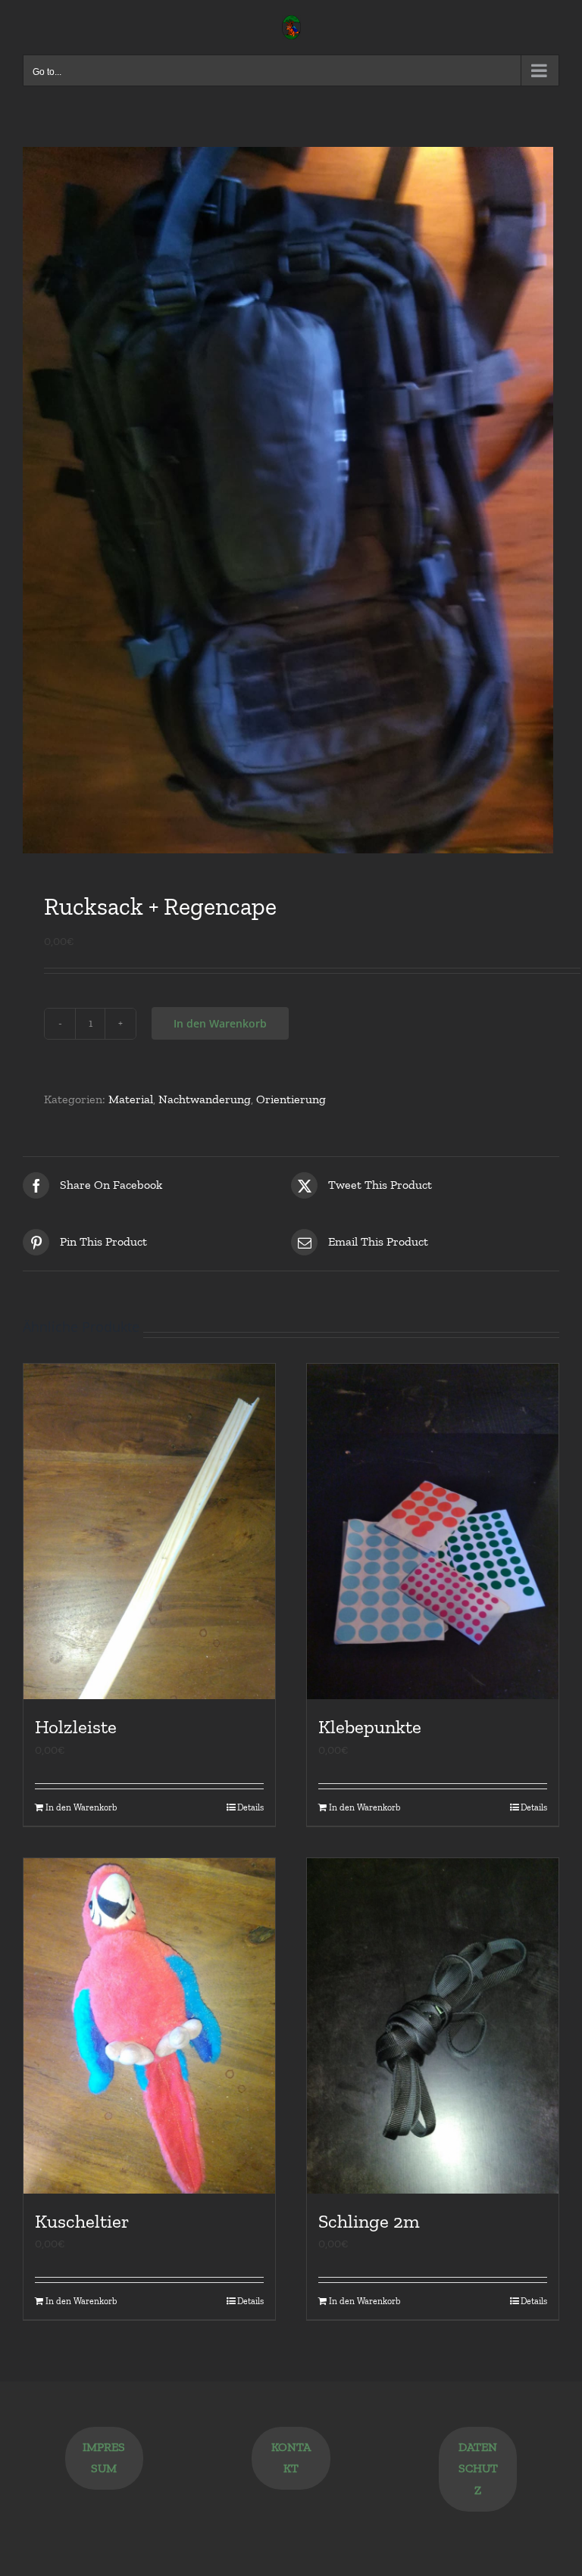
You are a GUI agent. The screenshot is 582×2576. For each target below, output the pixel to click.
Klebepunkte (370, 1726)
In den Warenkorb (220, 1023)
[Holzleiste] (149, 1531)
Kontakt (291, 2458)
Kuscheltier (82, 2221)
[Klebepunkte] (433, 1531)
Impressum (104, 2458)
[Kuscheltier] (149, 2026)
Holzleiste (76, 1726)
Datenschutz (478, 2469)
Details (250, 1807)
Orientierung (291, 1099)
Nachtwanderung (205, 1099)
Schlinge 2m (369, 2221)
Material (131, 1099)
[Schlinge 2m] (433, 2026)
